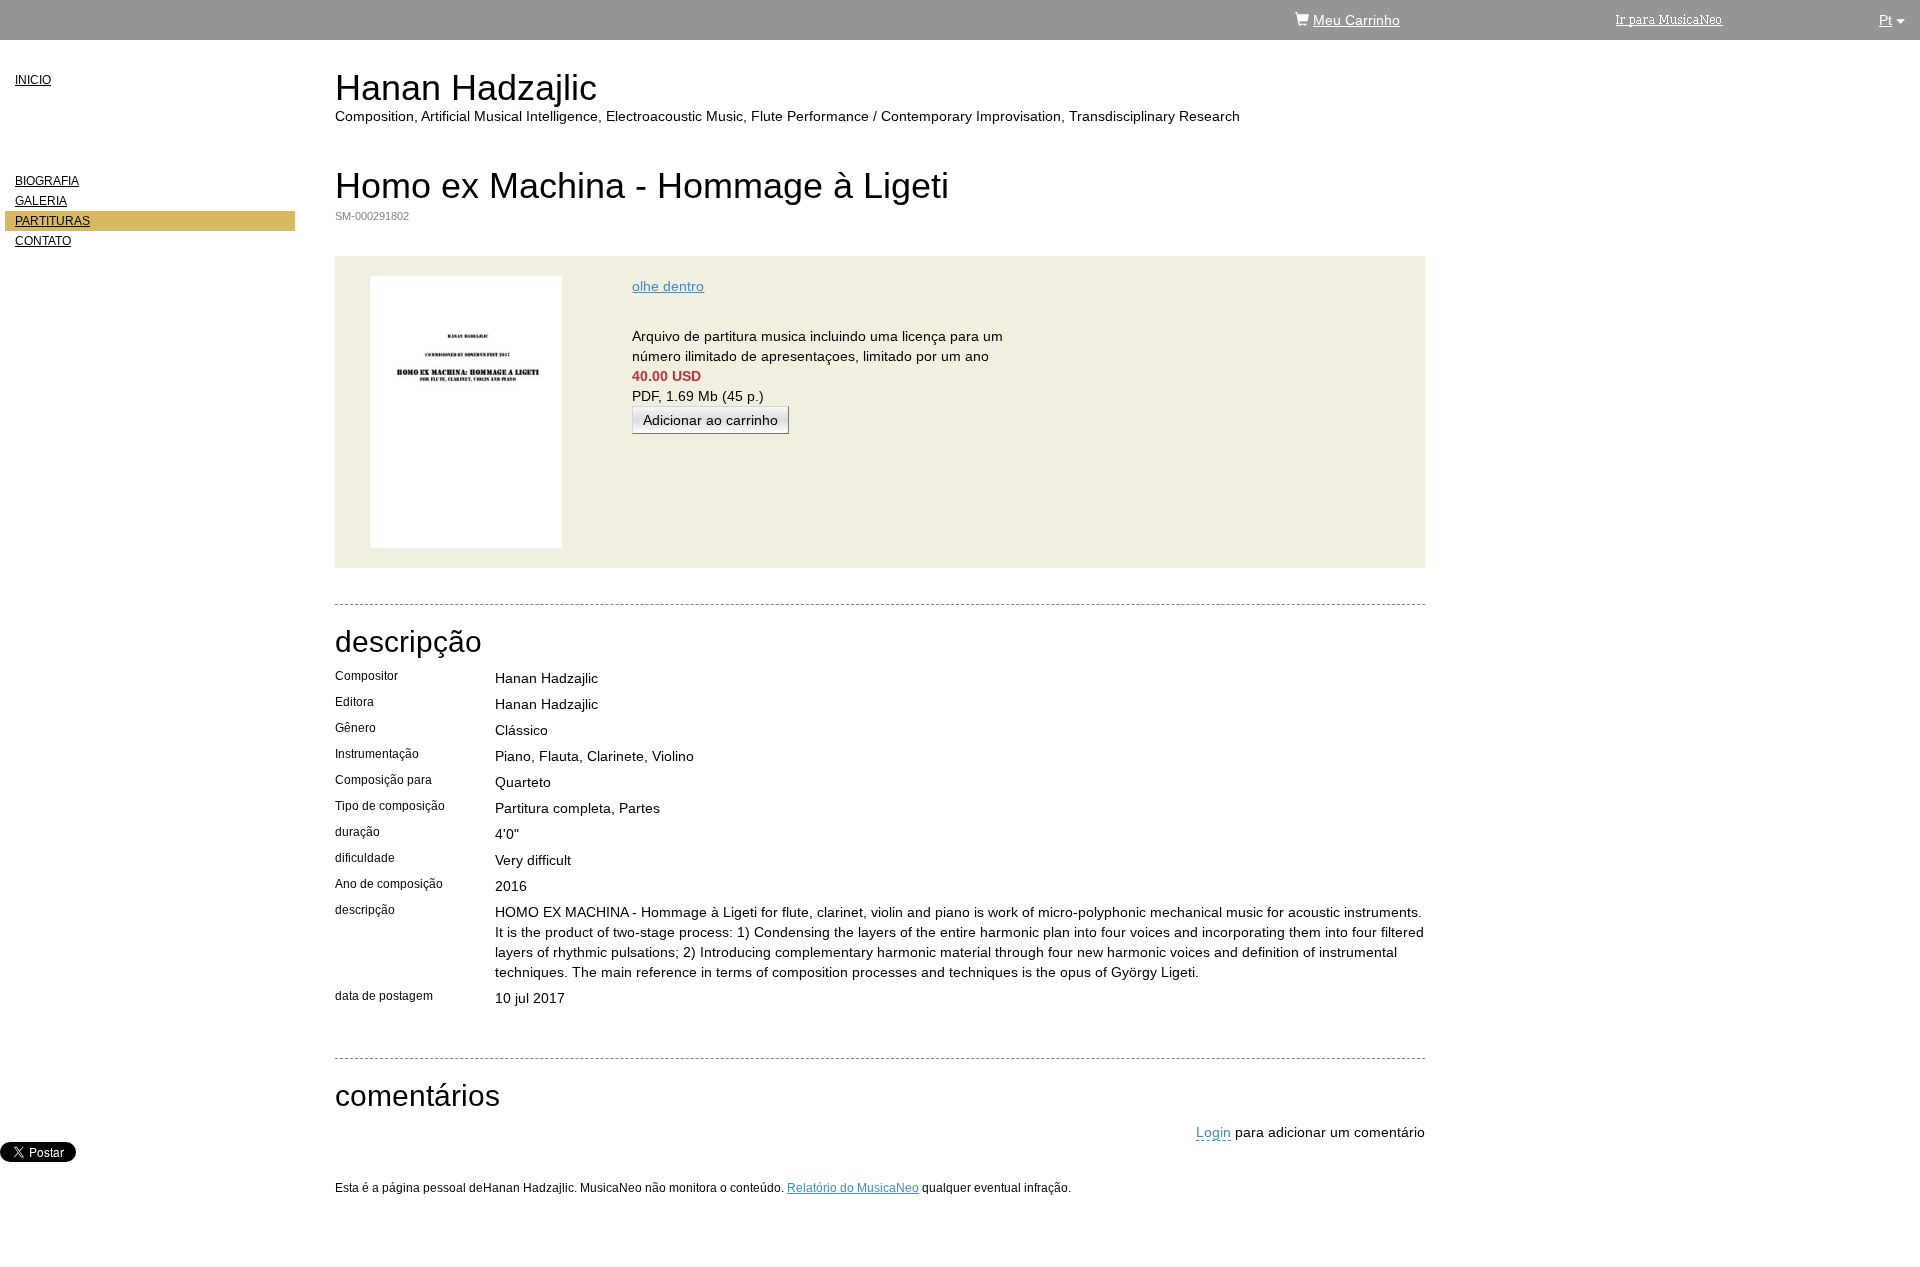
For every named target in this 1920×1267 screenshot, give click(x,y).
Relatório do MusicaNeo (853, 1188)
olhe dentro (668, 286)
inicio (33, 80)
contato (43, 241)
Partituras (52, 221)
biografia (47, 181)
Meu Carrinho (1356, 20)
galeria (41, 201)
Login (1213, 1132)
